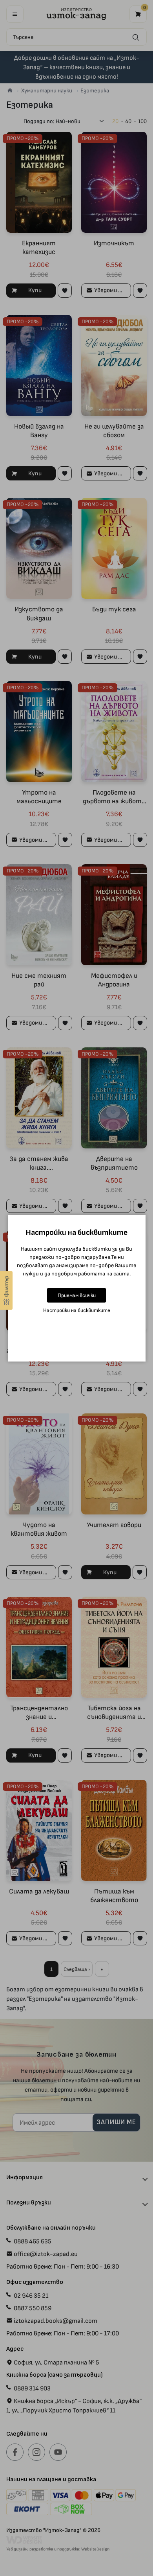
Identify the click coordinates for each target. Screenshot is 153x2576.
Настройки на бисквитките (77, 1310)
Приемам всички (77, 1295)
